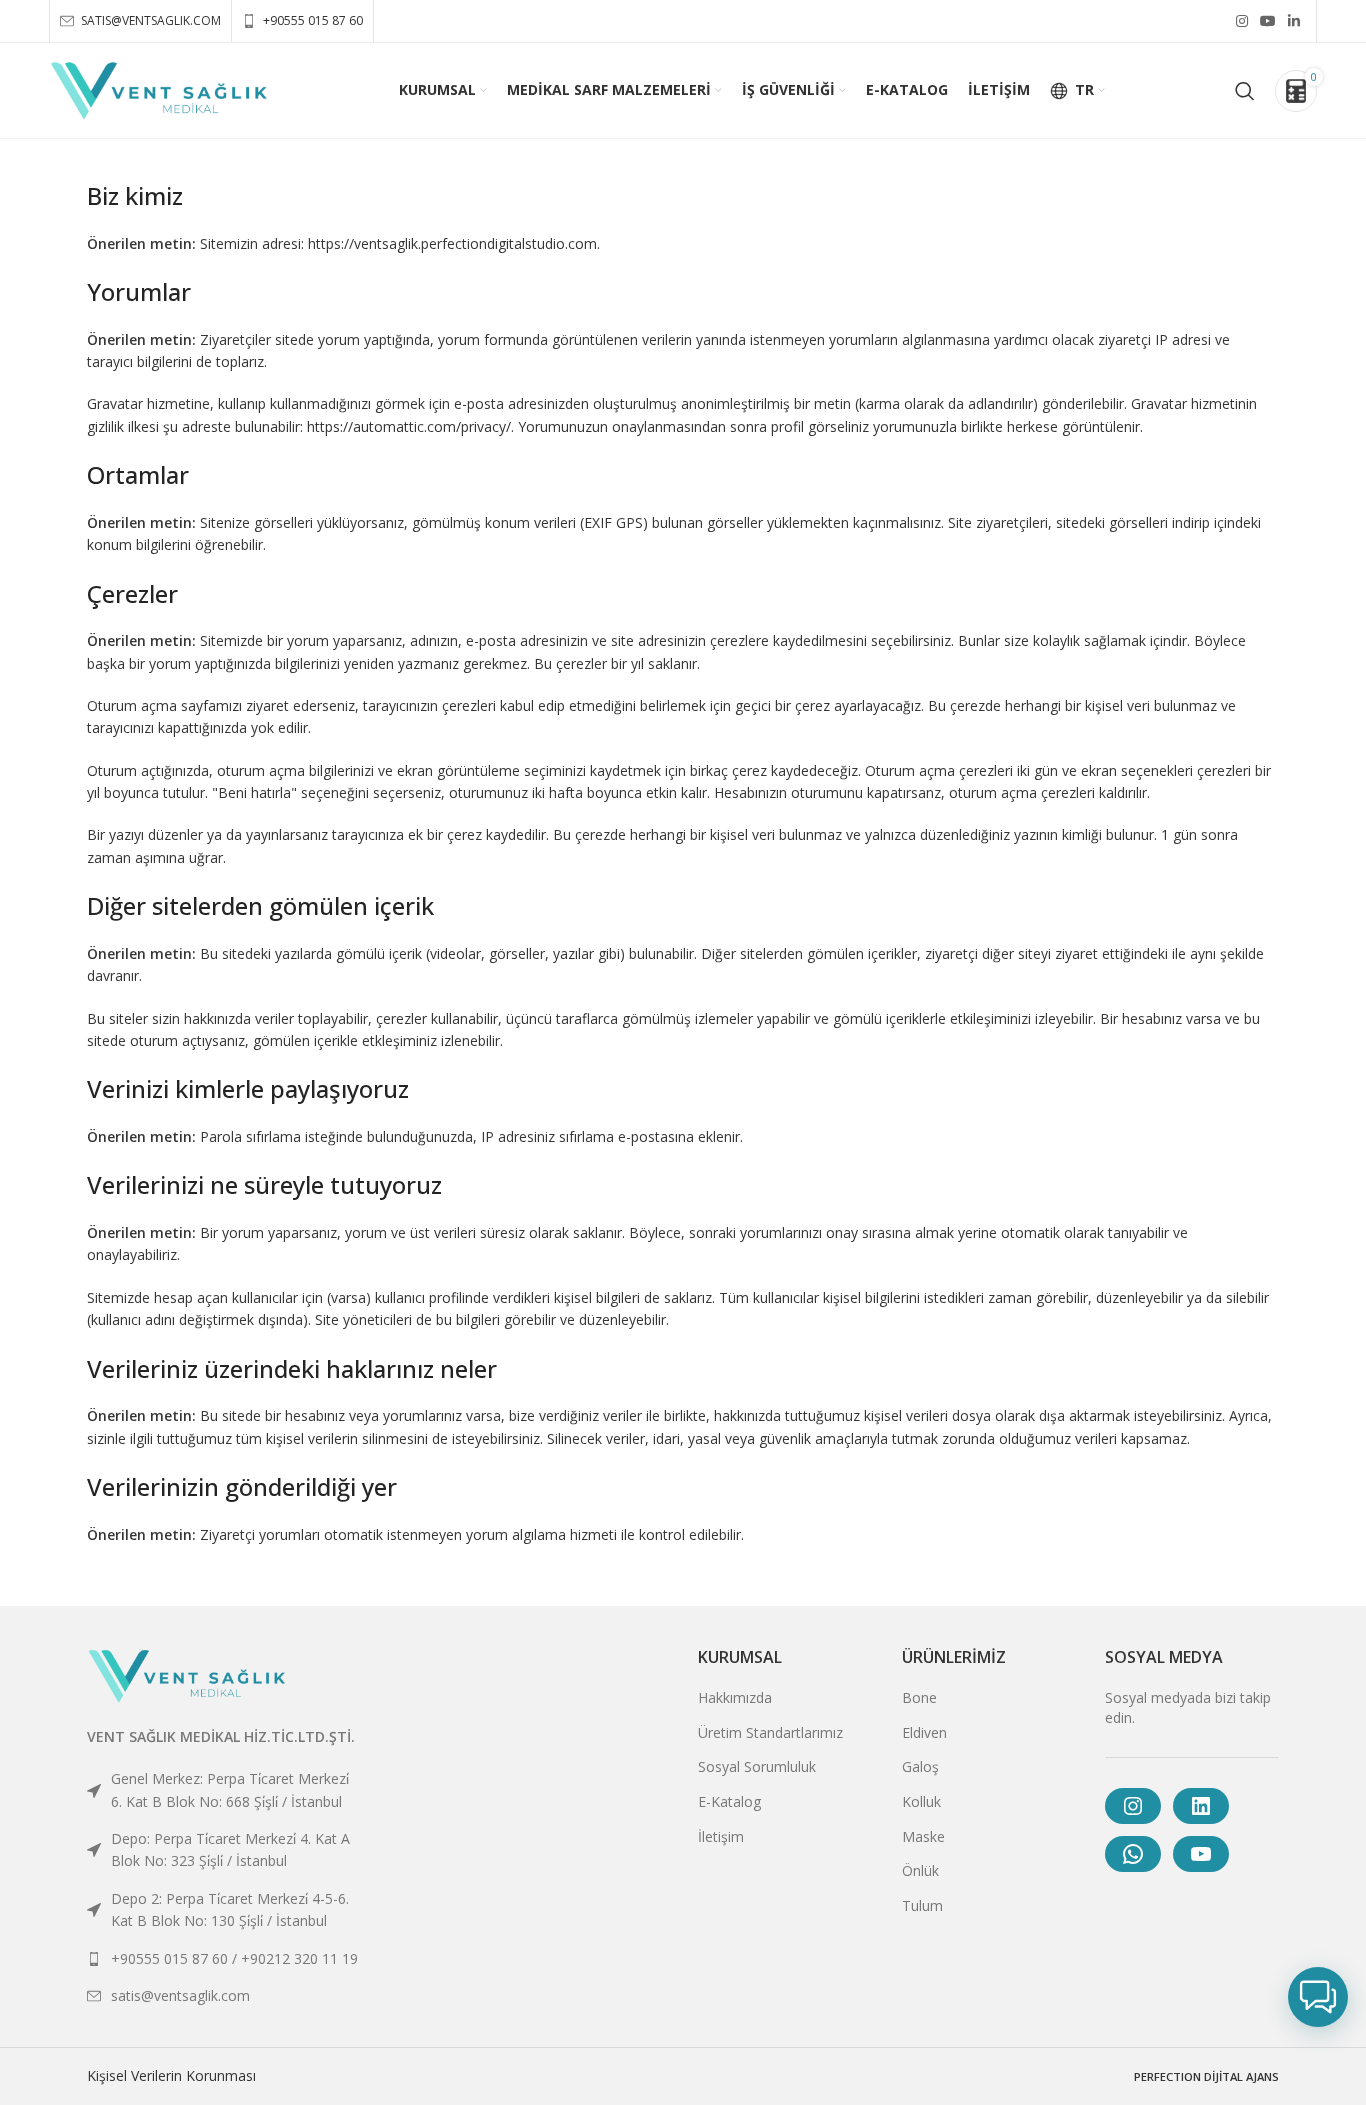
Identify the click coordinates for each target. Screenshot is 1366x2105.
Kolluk (921, 1801)
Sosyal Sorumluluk (757, 1766)
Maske (923, 1836)
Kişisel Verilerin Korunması (171, 2075)
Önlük (920, 1870)
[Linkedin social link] (1294, 21)
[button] (1318, 1997)
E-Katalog (729, 1801)
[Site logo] (159, 88)
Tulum (922, 1905)
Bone (919, 1697)
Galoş (920, 1766)
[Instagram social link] (1242, 21)
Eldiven (924, 1732)
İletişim (721, 1836)
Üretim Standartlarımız (770, 1732)
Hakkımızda (735, 1697)
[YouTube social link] (1268, 21)
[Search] (1245, 91)
